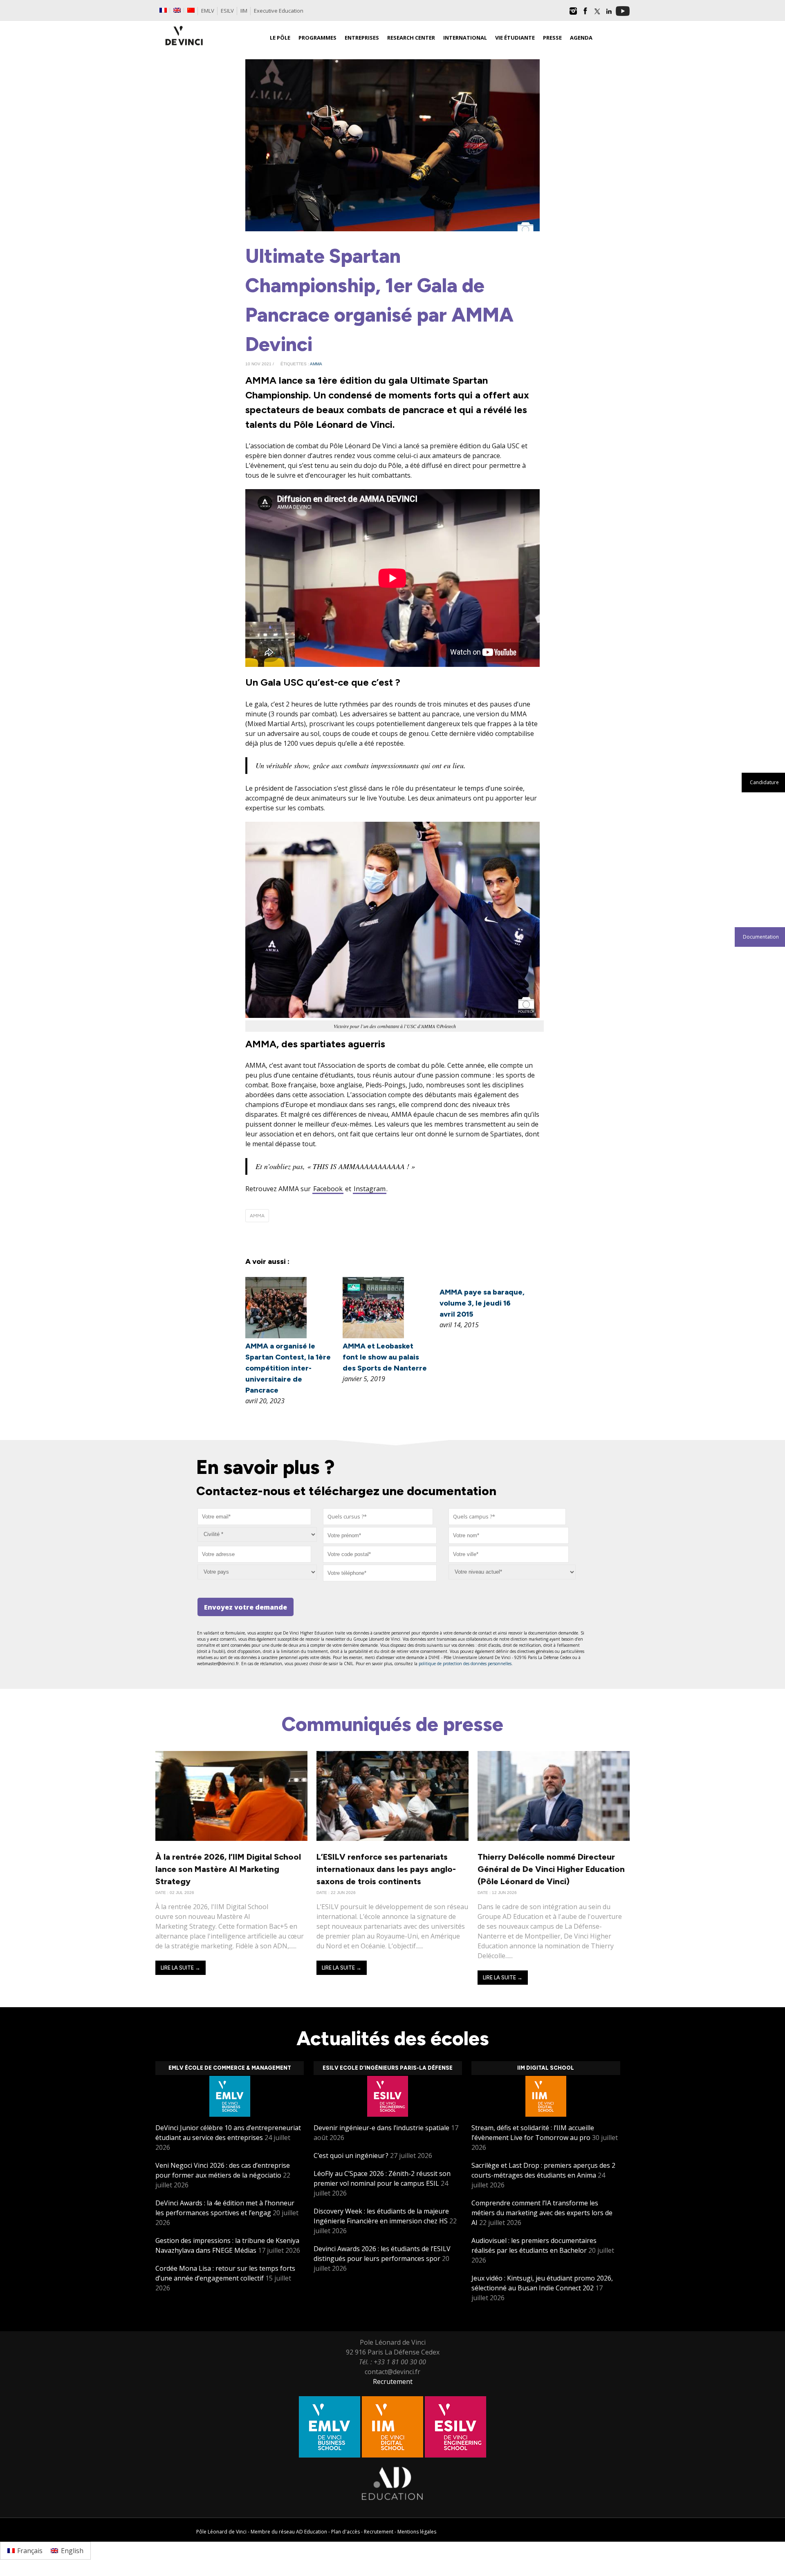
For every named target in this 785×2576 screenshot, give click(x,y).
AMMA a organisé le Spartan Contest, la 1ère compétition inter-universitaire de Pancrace (288, 1368)
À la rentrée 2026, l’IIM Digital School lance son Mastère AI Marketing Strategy (228, 1869)
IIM (244, 11)
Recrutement (393, 2381)
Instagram (370, 1189)
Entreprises (362, 38)
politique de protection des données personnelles (465, 1664)
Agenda (581, 38)
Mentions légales (417, 2532)
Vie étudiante (515, 38)
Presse (552, 38)
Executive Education (279, 11)
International (465, 38)
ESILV (227, 11)
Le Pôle (280, 38)
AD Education (312, 2532)
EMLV (208, 11)
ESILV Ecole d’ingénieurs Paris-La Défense (388, 2068)
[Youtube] (623, 14)
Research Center (411, 38)
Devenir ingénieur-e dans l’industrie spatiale (381, 2128)
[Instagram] (573, 14)
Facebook (328, 1189)
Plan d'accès (345, 2532)
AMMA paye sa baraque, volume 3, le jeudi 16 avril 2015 (482, 1303)
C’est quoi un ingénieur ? (351, 2156)
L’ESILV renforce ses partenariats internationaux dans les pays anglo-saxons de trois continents (386, 1869)
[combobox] (378, 1517)
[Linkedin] (609, 14)
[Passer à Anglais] (177, 10)
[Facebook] (585, 14)
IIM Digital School (546, 2068)
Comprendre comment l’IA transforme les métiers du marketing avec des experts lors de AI (542, 2213)
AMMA (316, 364)
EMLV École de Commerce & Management (230, 2068)
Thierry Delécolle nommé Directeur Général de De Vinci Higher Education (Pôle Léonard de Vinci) (551, 1869)
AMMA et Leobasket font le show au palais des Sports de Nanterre (385, 1357)
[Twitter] (597, 14)
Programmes (317, 38)
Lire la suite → (181, 1968)
